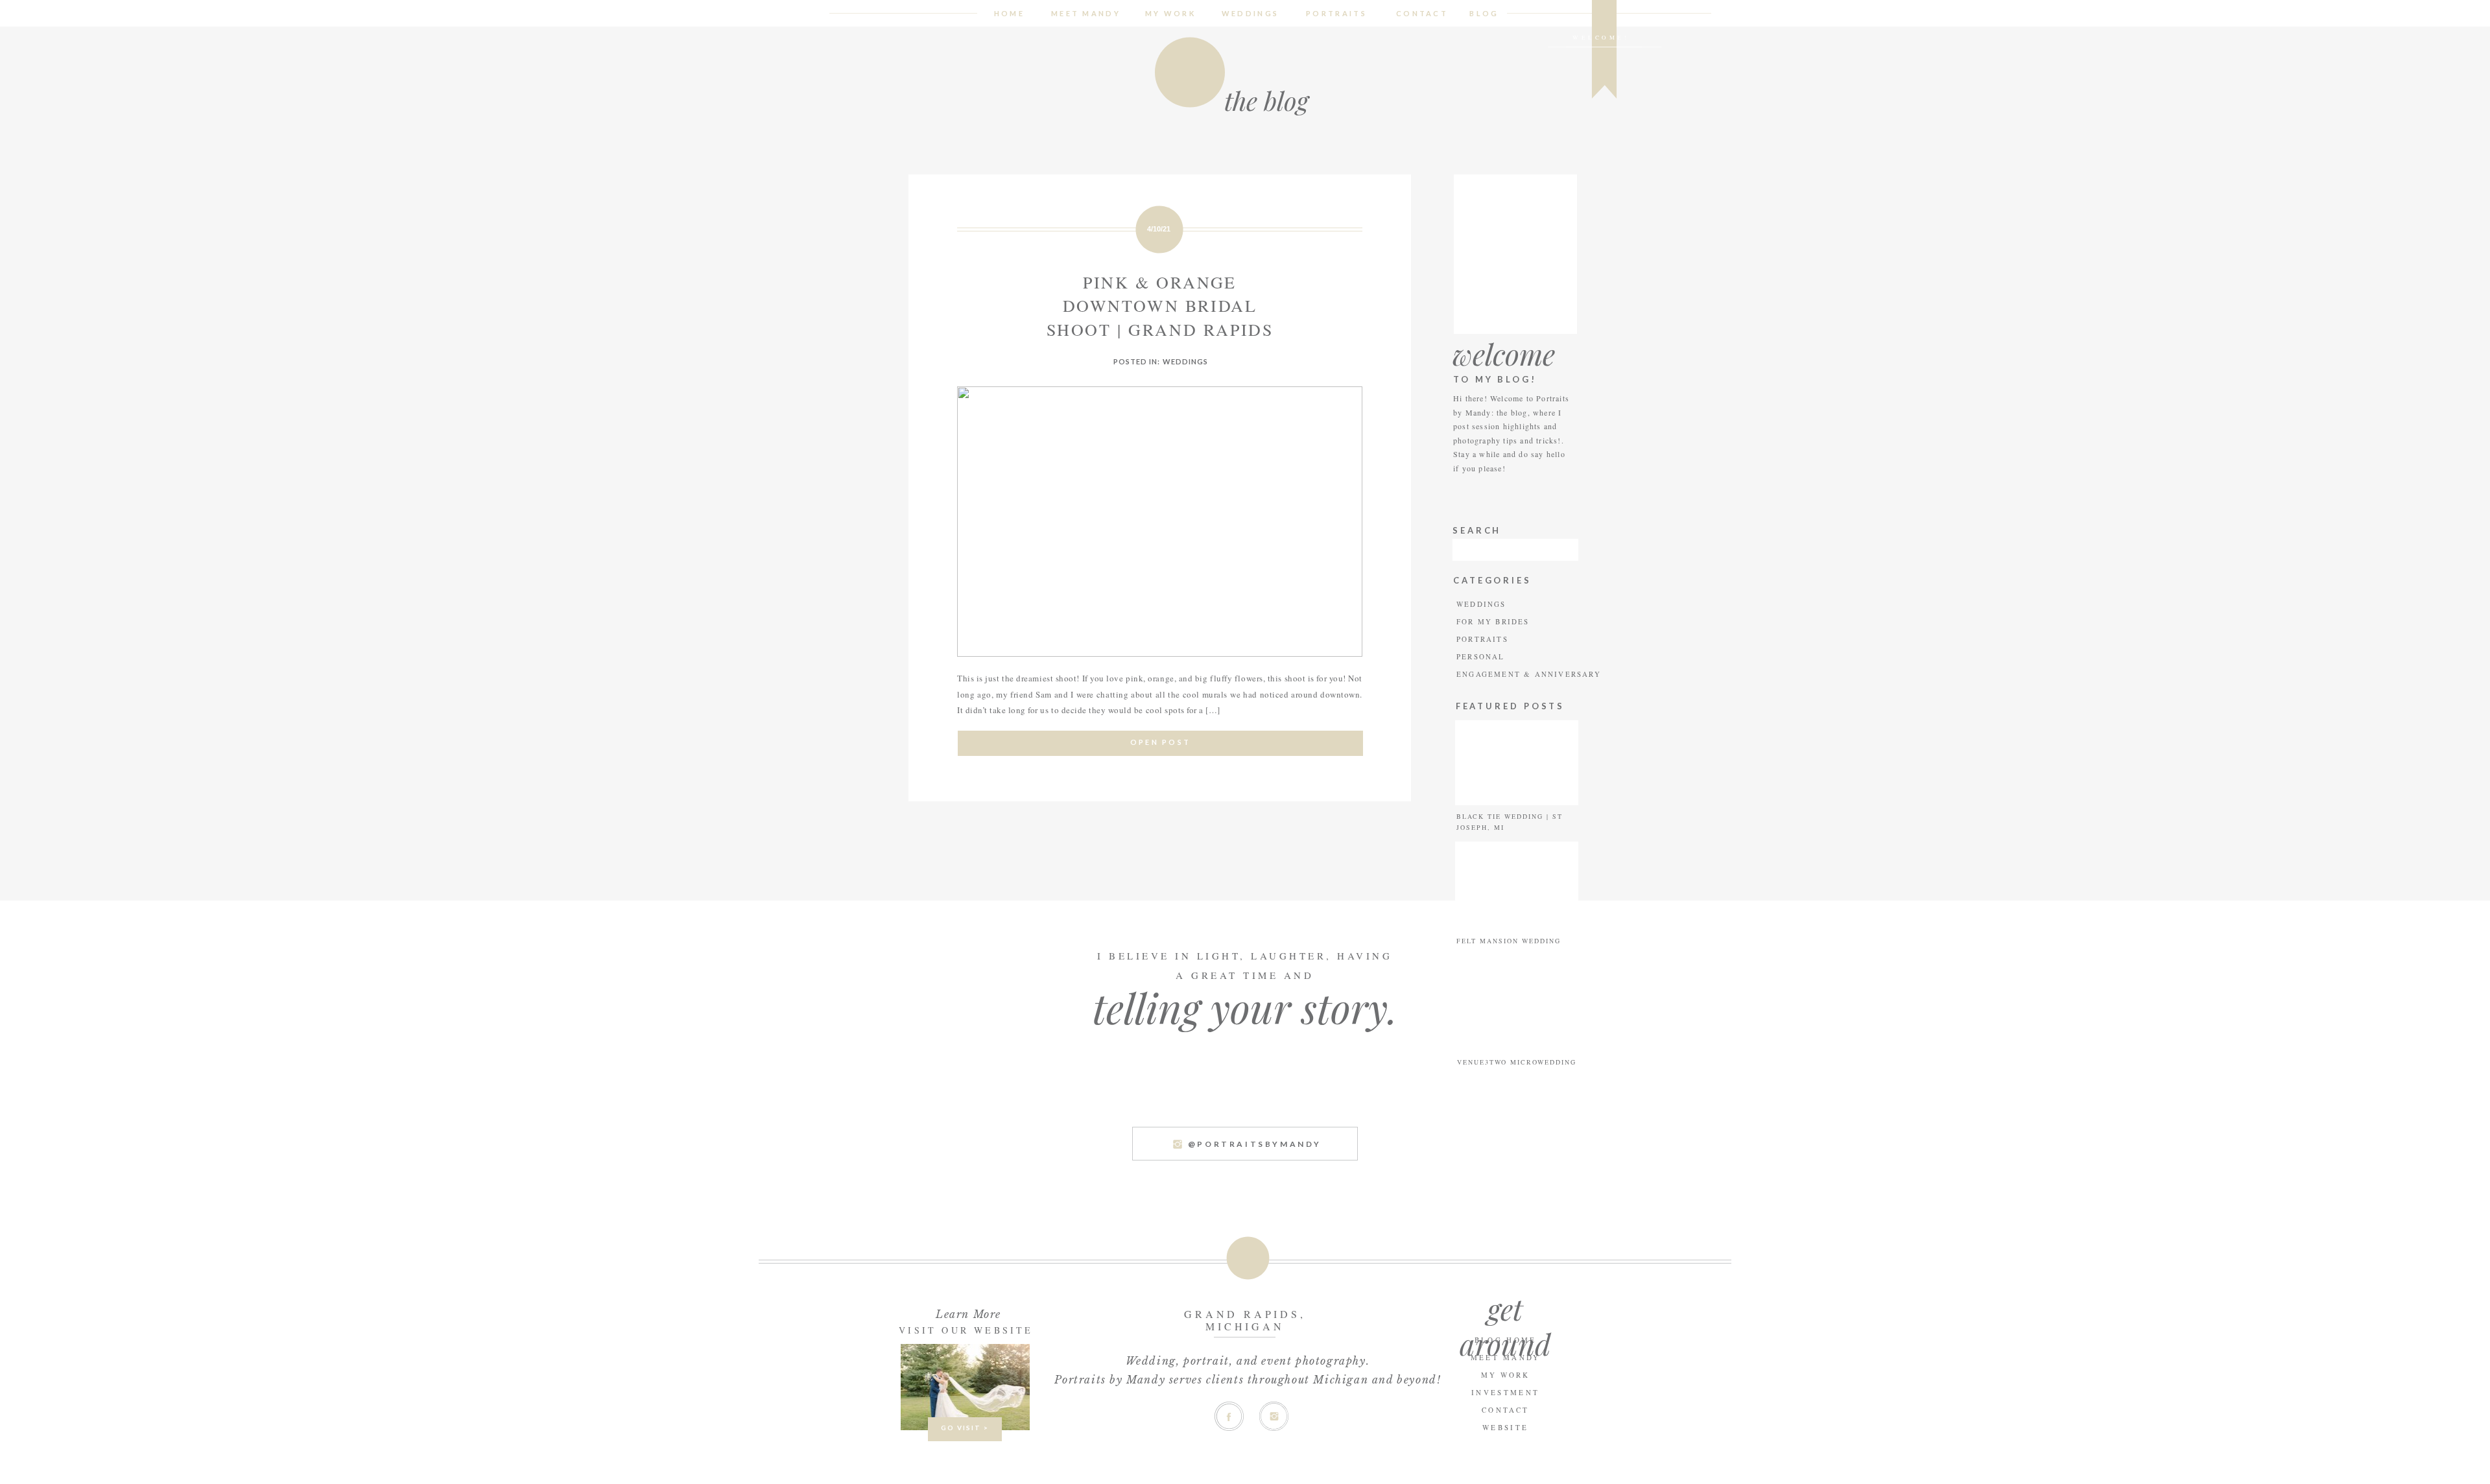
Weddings (1186, 361)
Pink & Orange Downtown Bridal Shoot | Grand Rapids (1160, 306)
